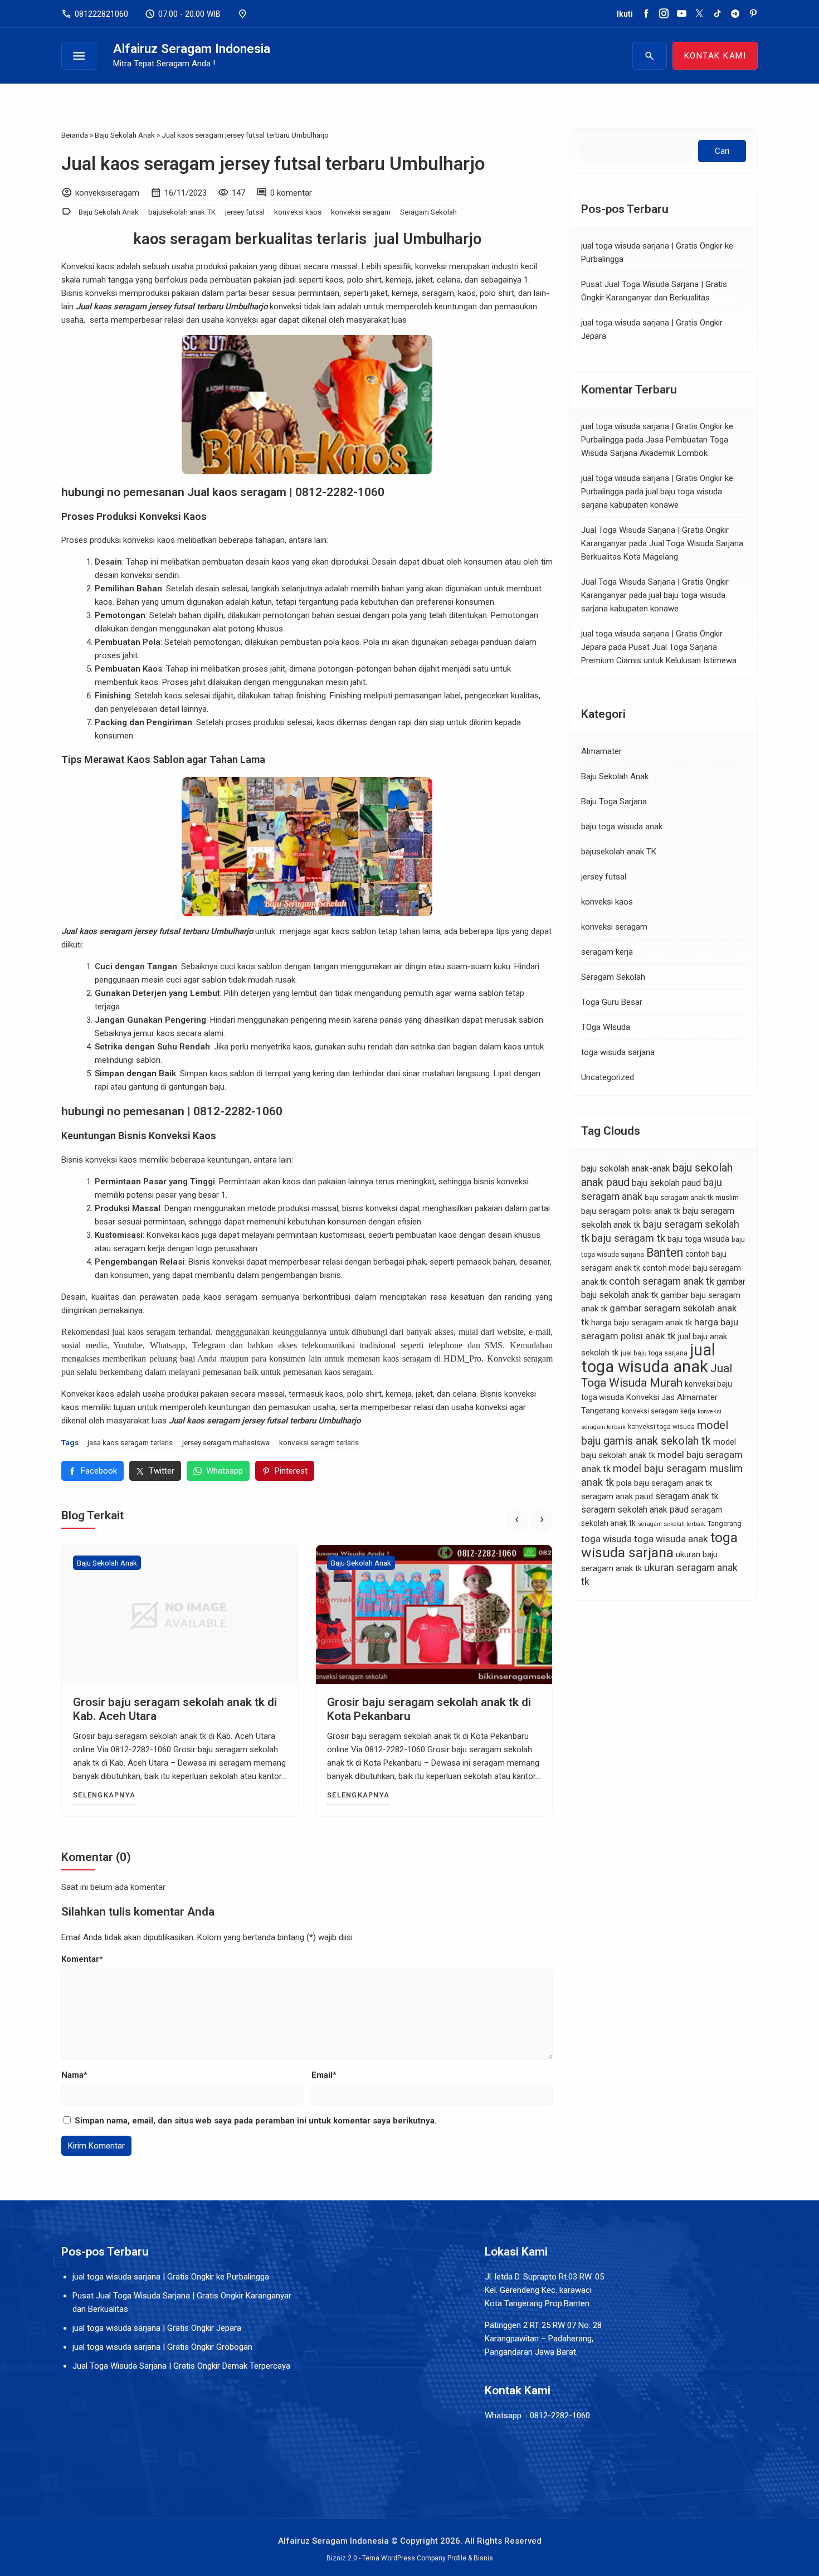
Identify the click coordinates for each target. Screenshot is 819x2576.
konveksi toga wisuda (661, 1427)
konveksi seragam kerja (659, 1411)
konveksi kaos (298, 212)
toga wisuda (606, 1539)
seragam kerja (607, 952)
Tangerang (725, 1523)
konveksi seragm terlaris (319, 1442)
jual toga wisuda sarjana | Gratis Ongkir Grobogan (162, 2347)
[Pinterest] (753, 14)
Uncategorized (608, 1077)
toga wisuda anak (671, 1539)
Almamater (601, 751)
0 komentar (291, 193)
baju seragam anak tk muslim (692, 1197)
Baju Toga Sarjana (614, 801)
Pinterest (291, 1471)
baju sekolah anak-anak (626, 1168)
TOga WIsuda (606, 1027)
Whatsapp (225, 1471)
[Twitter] (699, 14)
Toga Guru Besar (612, 1002)
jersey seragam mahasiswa (226, 1442)
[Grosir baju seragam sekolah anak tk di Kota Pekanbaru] (434, 1615)
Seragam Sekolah (428, 212)
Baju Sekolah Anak (109, 212)
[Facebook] (646, 14)
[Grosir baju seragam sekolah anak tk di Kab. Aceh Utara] (180, 1615)
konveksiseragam (107, 193)
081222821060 (95, 14)
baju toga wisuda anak (622, 827)
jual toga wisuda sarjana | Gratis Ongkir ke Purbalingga (171, 2277)
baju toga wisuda (698, 1239)
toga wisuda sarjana (618, 1052)
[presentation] (516, 1520)
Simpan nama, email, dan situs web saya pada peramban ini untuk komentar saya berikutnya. (256, 2121)
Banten (665, 1253)
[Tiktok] (717, 14)
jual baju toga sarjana (654, 1353)
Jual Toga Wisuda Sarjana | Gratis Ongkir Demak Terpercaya (181, 2366)
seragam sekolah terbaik (672, 1524)
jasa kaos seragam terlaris (130, 1442)
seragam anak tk (687, 1496)
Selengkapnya (104, 1795)
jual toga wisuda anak (648, 1358)
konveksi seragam (361, 212)
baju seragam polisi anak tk (631, 1211)
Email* (324, 2075)
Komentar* (82, 1959)
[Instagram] (664, 14)
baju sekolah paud (666, 1183)
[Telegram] (735, 14)
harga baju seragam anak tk (642, 1323)
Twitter (162, 1471)
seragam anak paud (617, 1496)
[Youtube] (682, 14)
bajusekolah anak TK (182, 212)
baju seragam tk (628, 1238)
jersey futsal (245, 212)
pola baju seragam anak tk (664, 1483)
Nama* (74, 2075)
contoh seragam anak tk (662, 1281)
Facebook (99, 1471)
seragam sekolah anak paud (635, 1510)
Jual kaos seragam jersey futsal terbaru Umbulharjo (273, 164)
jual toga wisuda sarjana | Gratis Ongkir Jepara (157, 2328)
